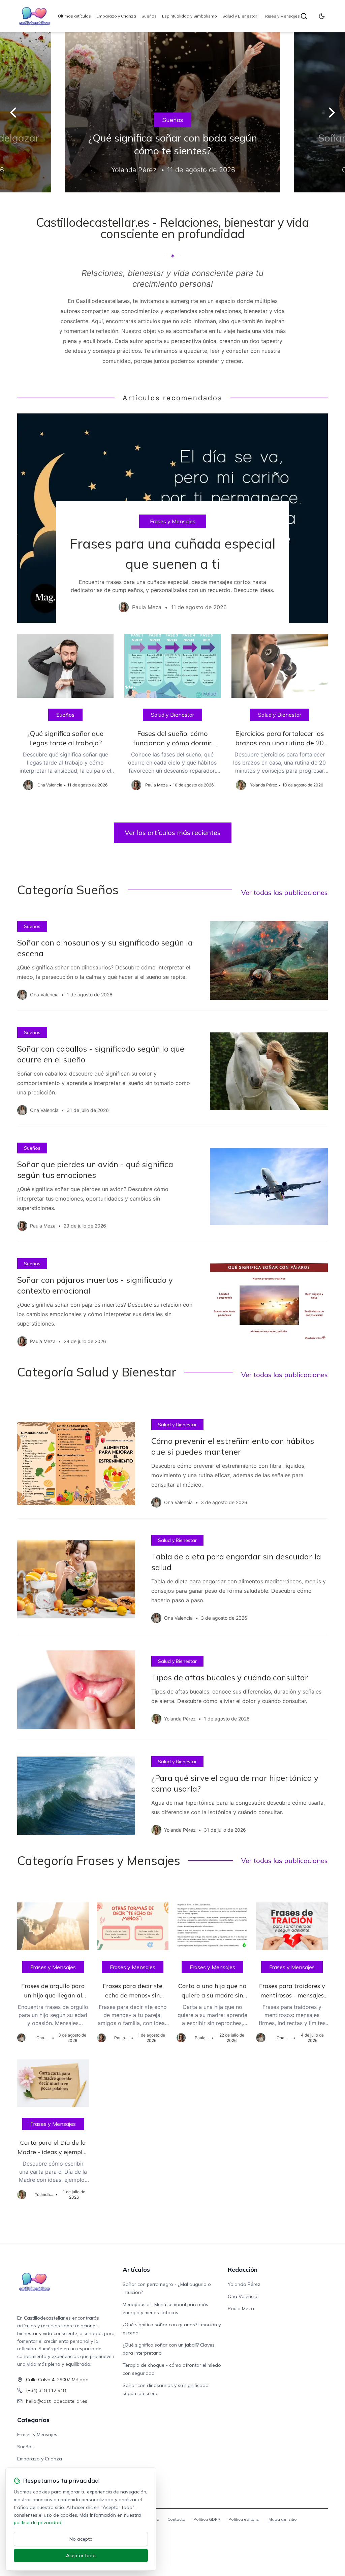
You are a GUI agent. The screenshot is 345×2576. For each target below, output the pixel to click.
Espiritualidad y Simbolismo (190, 16)
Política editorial (244, 2519)
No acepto (81, 2539)
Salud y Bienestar (240, 16)
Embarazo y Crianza (116, 16)
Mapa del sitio (283, 2519)
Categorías (33, 2420)
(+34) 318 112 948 (46, 2390)
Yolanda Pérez (244, 2284)
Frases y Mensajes (281, 16)
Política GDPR (207, 2519)
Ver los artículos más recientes (173, 832)
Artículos (136, 2270)
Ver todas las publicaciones (285, 892)
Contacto (176, 2519)
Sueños (149, 16)
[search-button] (304, 16)
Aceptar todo (81, 2555)
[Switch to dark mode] (322, 16)
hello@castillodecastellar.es (57, 2401)
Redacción (243, 2270)
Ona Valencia (243, 2296)
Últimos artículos (74, 16)
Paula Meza (241, 2308)
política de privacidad (38, 2522)
